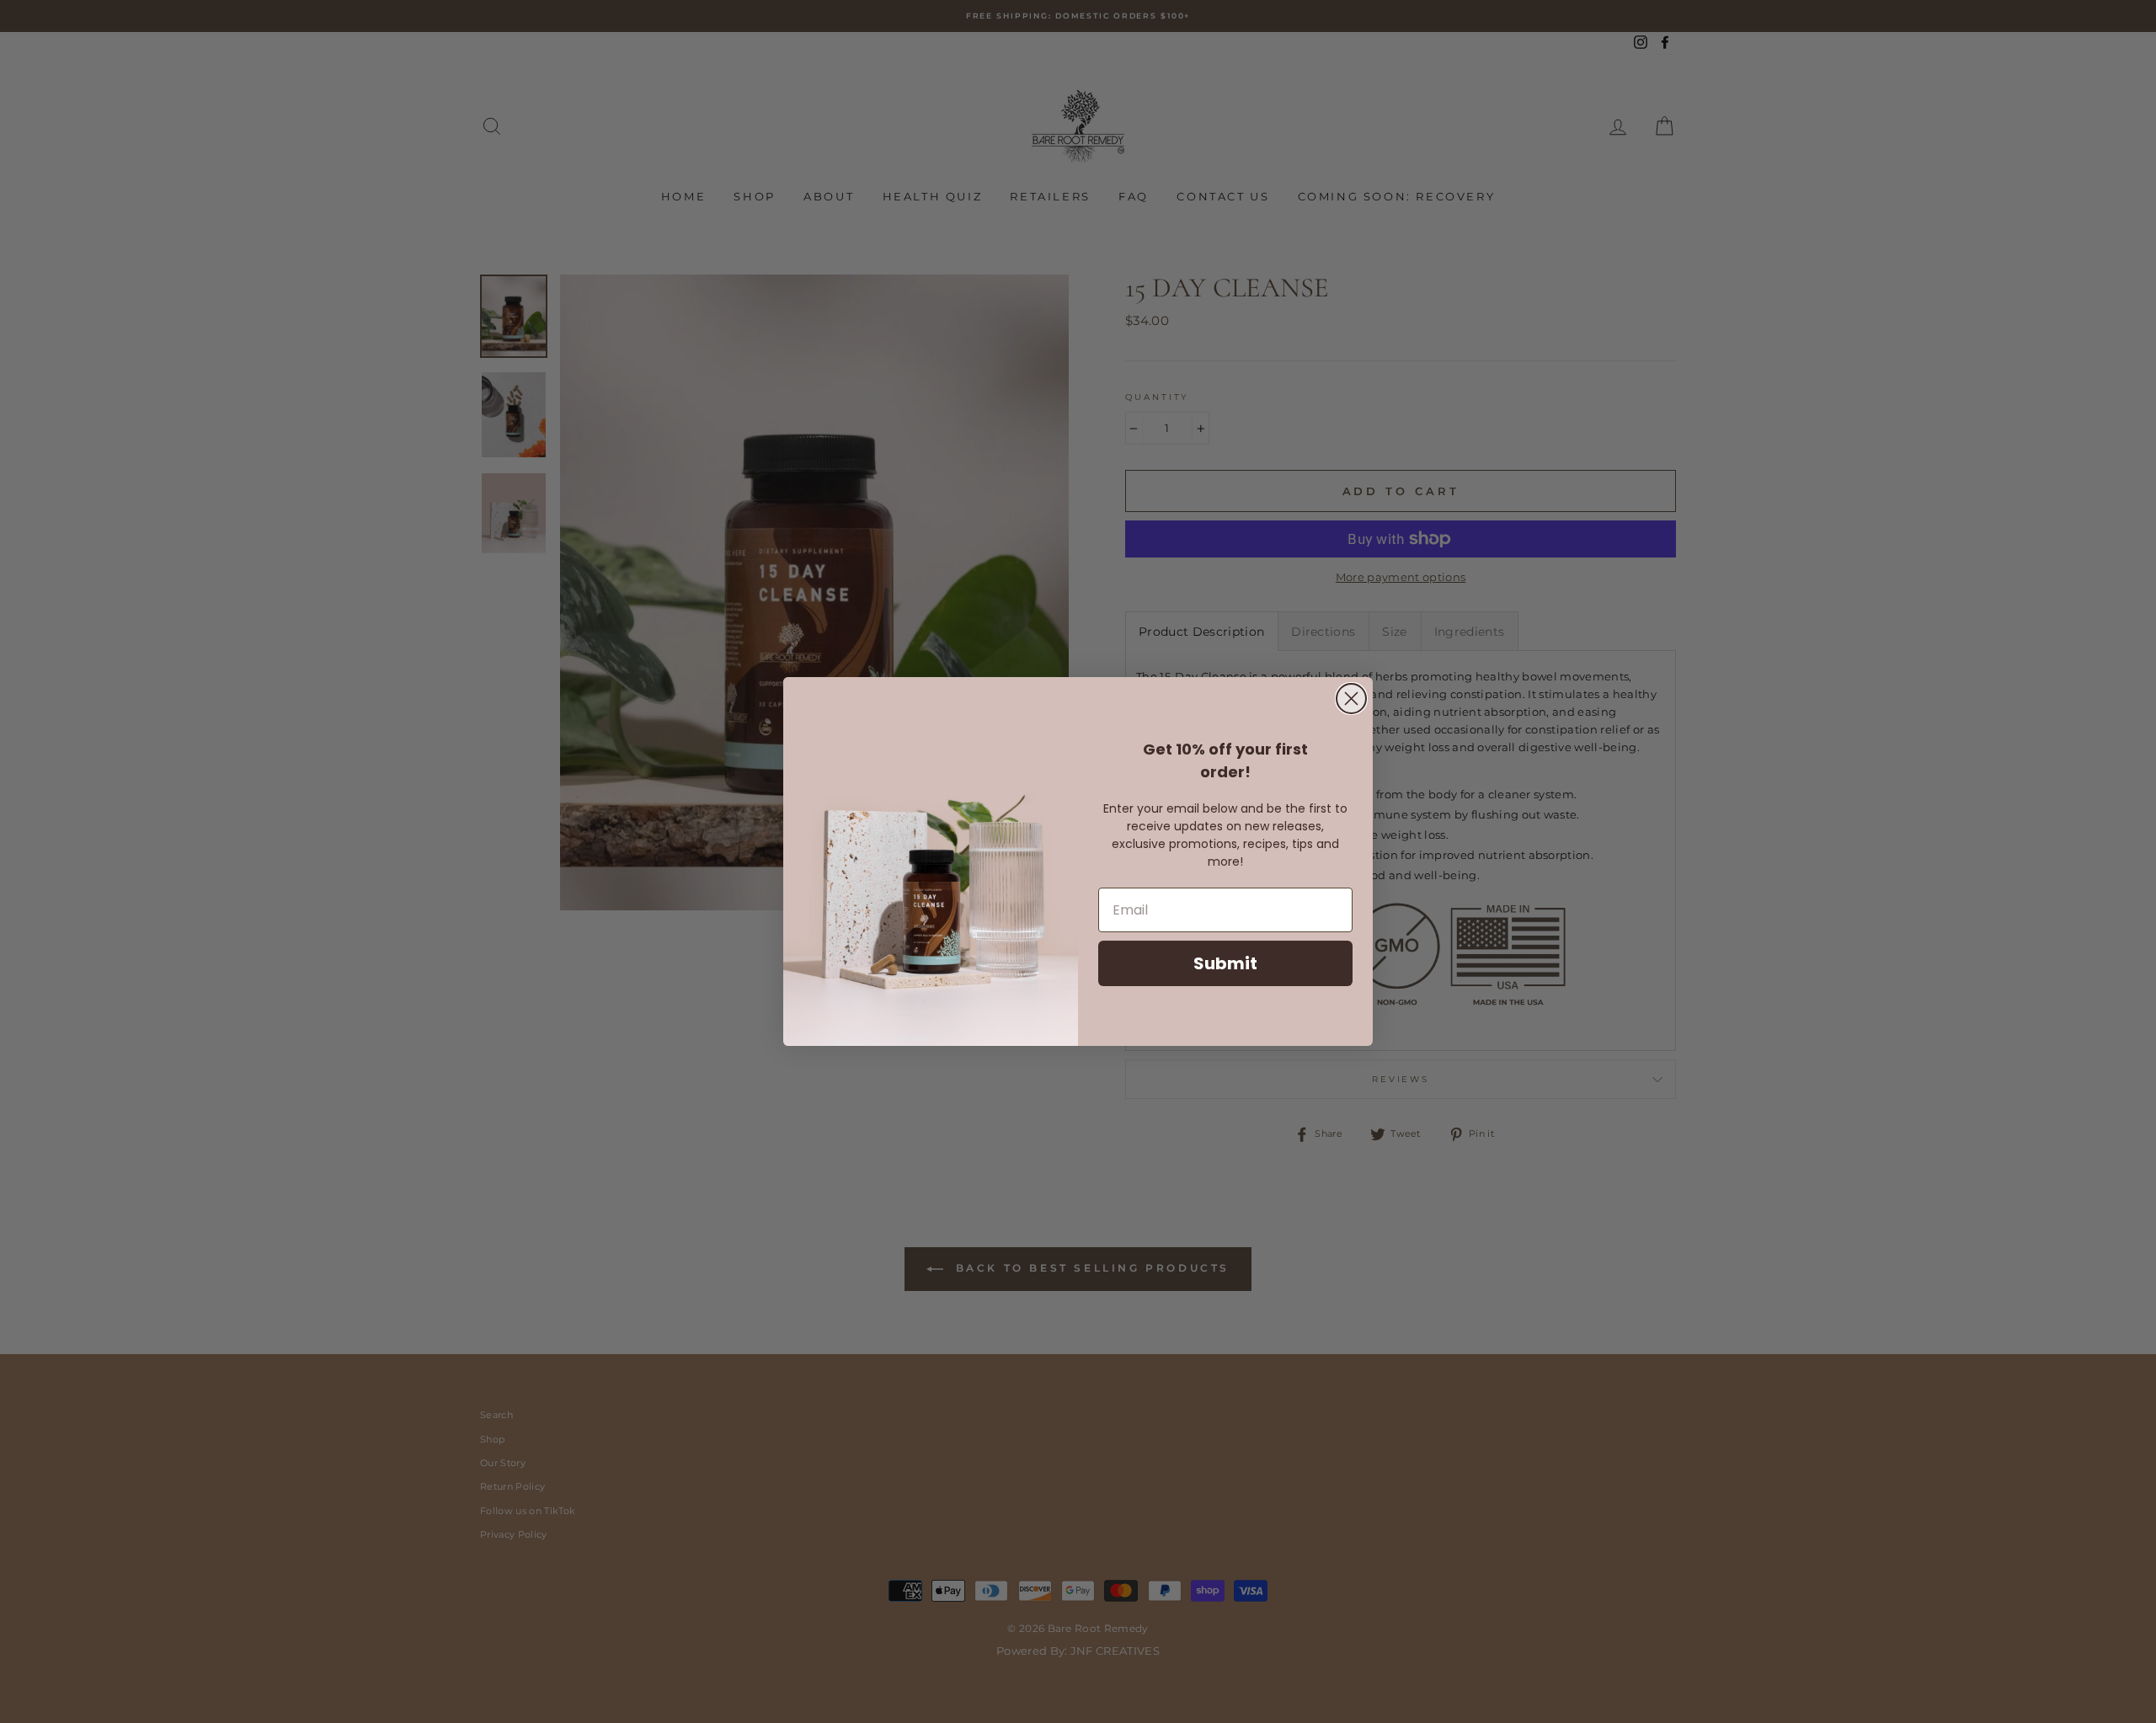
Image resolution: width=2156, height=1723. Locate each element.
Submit (1225, 963)
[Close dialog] (1351, 699)
